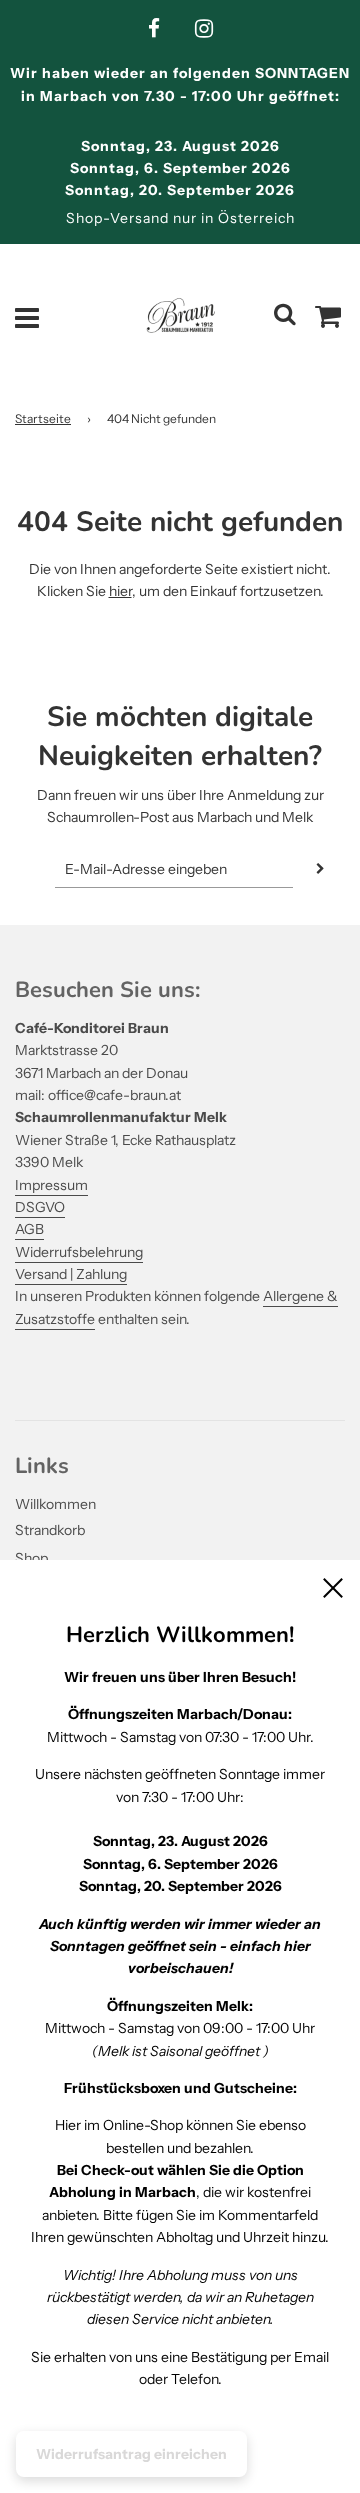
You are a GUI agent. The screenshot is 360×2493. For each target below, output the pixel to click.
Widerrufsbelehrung (79, 1252)
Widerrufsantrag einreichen (131, 2454)
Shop (31, 1558)
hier (120, 591)
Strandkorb (50, 1530)
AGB (29, 1229)
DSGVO (40, 1207)
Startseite (43, 418)
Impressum (51, 1185)
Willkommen (55, 1504)
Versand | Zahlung (71, 1274)
